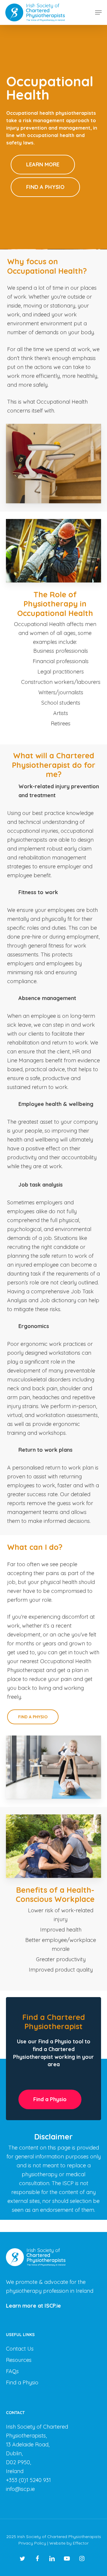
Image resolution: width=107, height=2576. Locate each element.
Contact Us (20, 2349)
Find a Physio (22, 2382)
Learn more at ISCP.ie (33, 2306)
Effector (81, 2543)
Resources (19, 2360)
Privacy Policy (32, 2543)
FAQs (12, 2371)
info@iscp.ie (20, 2489)
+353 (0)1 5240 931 (28, 2480)
